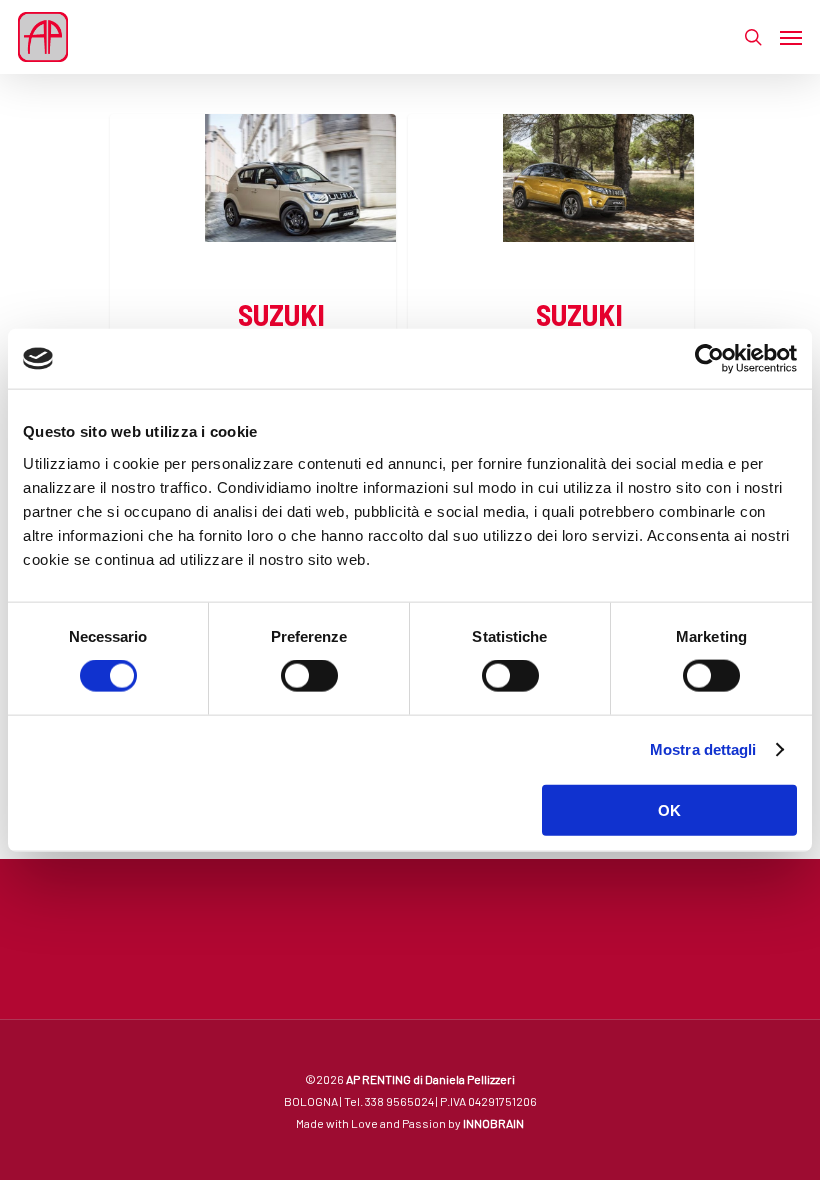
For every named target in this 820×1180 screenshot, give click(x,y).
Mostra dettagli (703, 749)
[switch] (309, 676)
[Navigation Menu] (791, 37)
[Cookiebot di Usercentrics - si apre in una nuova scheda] (709, 359)
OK (669, 809)
